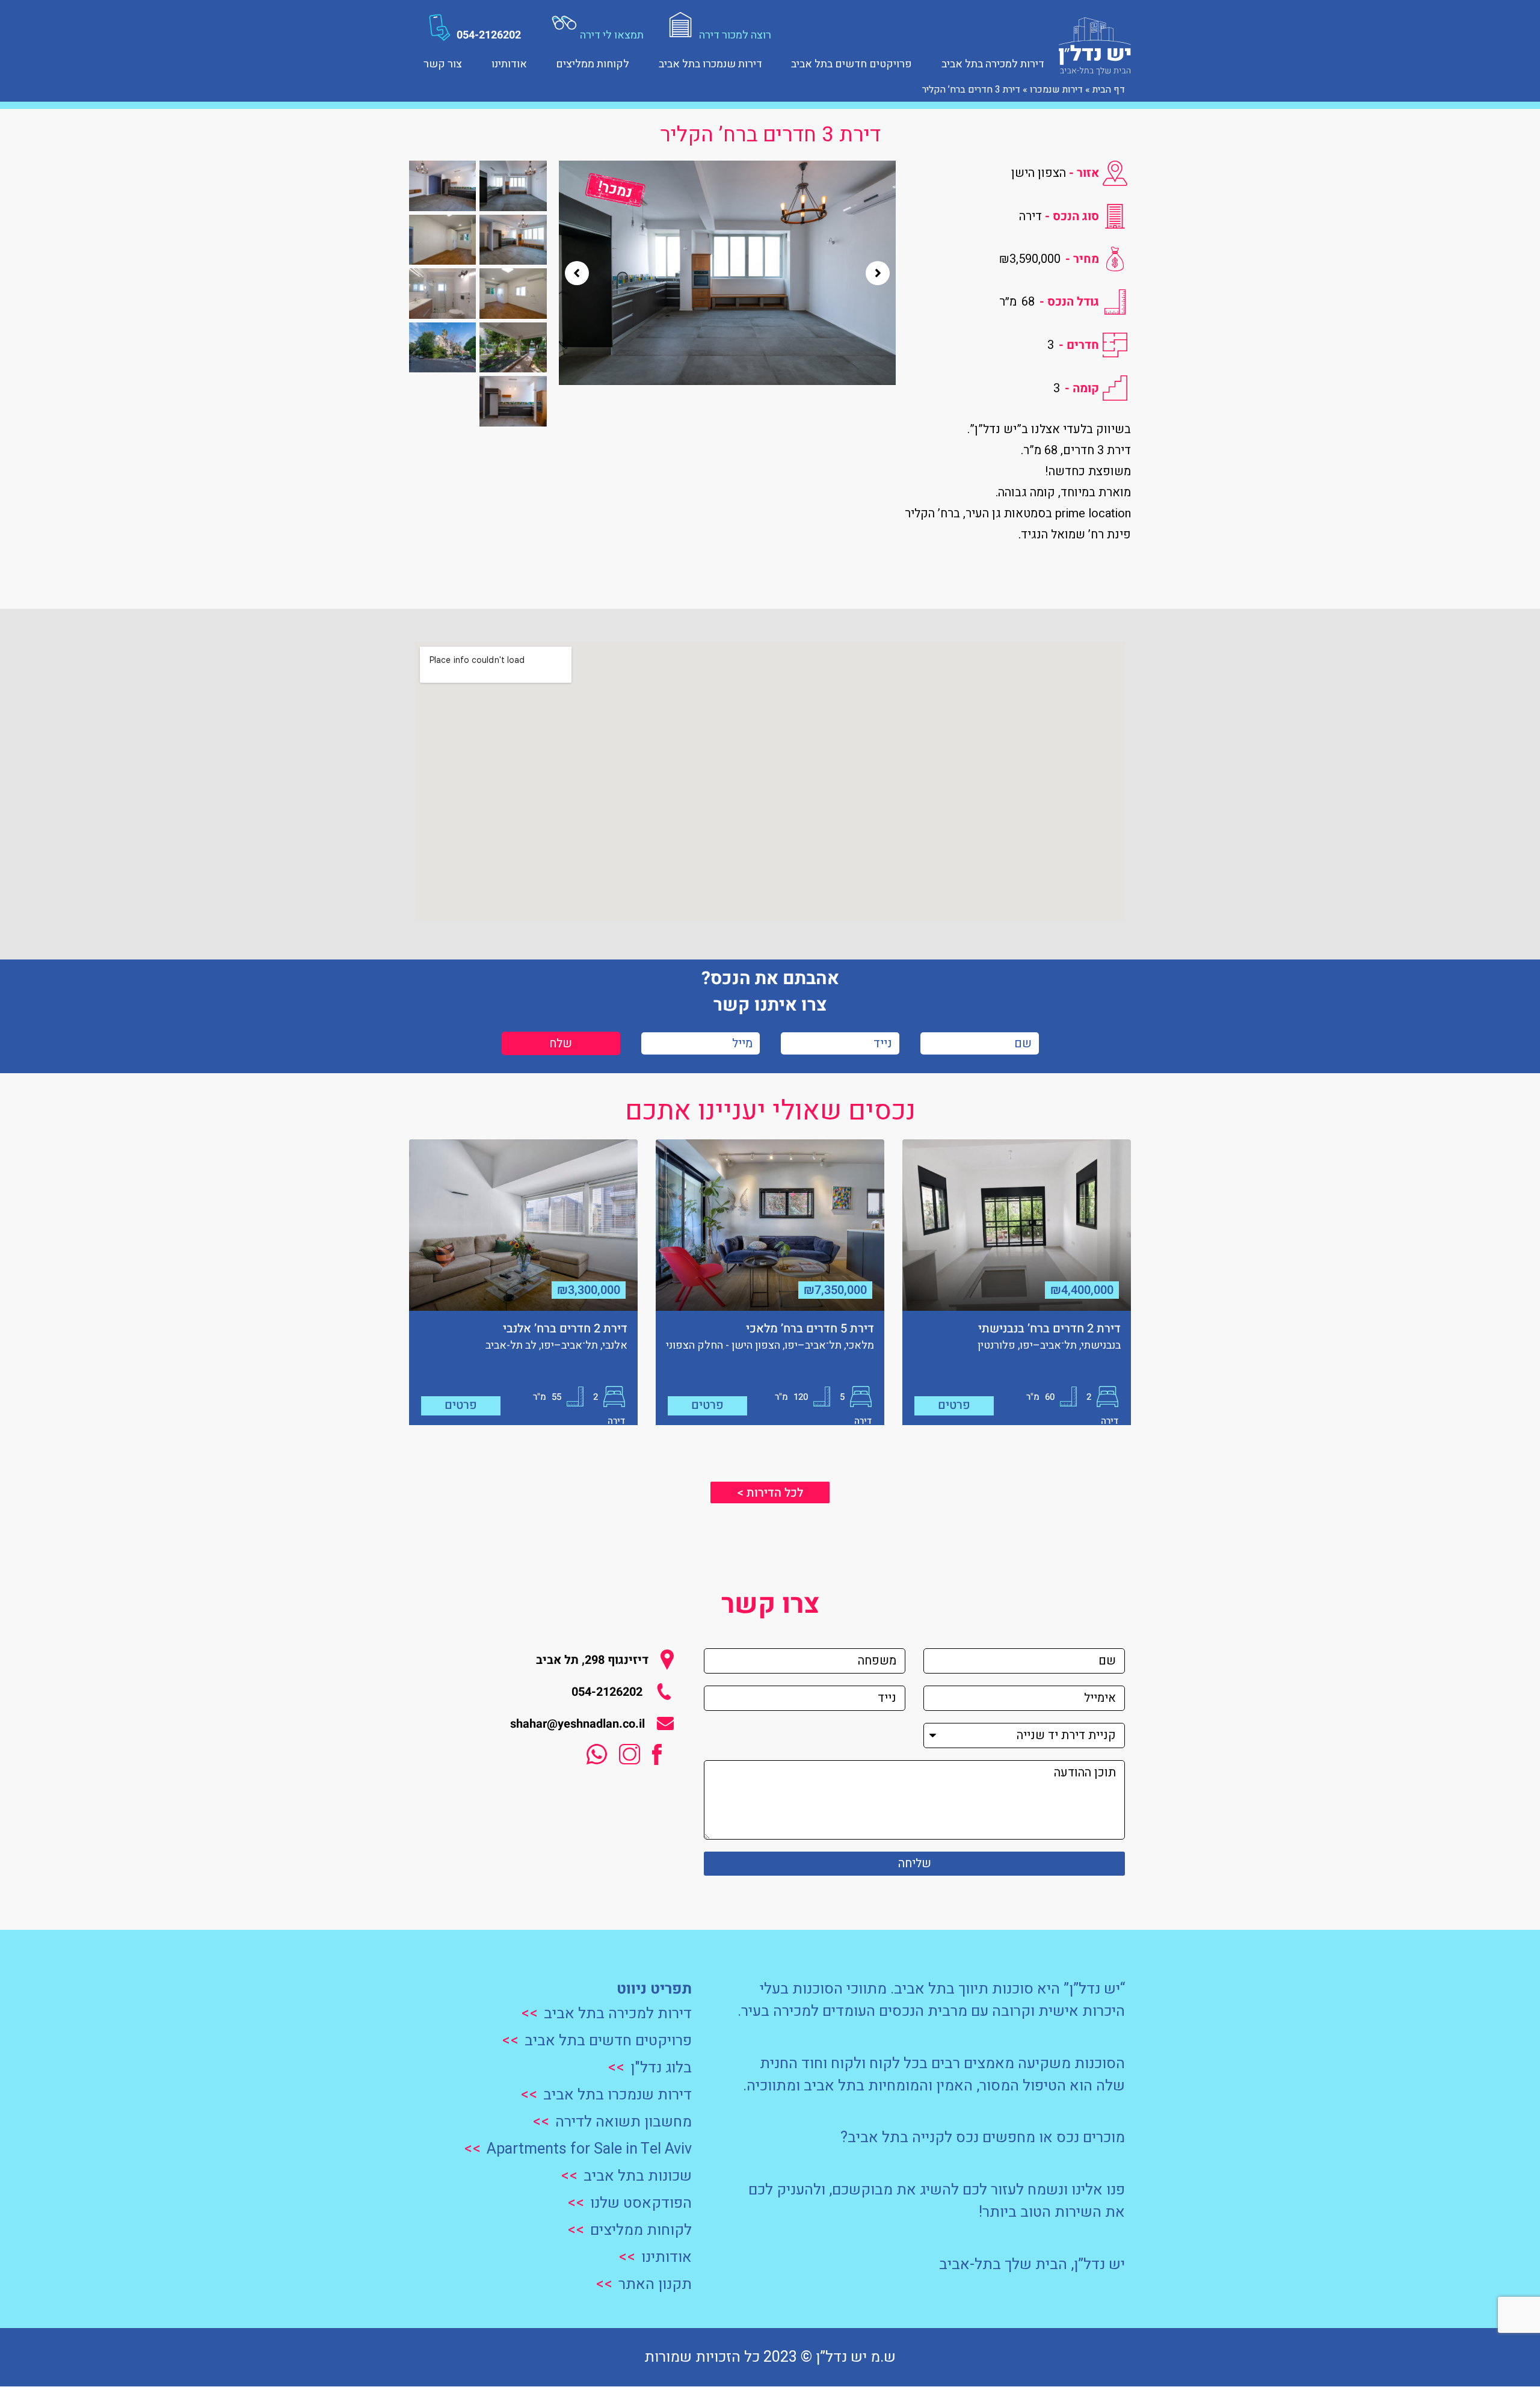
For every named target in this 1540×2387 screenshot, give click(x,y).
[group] (727, 273)
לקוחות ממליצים (593, 63)
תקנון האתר (655, 2284)
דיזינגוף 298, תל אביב (592, 1660)
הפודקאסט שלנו (641, 2203)
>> (529, 2014)
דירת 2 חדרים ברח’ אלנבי (565, 1329)
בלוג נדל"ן (661, 2068)
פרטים (954, 1405)
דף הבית (1109, 90)
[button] (577, 273)
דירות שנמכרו (1055, 90)
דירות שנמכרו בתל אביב (710, 63)
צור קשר (443, 63)
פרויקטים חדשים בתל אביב (852, 63)
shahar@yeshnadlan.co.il (577, 1724)
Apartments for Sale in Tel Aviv (589, 2149)
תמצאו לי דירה (612, 35)
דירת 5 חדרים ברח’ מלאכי (810, 1329)
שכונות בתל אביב (638, 2176)
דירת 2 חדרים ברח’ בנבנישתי (1049, 1329)
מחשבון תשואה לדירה (624, 2122)
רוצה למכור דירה (735, 35)
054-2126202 (489, 35)
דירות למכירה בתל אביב (993, 63)
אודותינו (509, 63)
